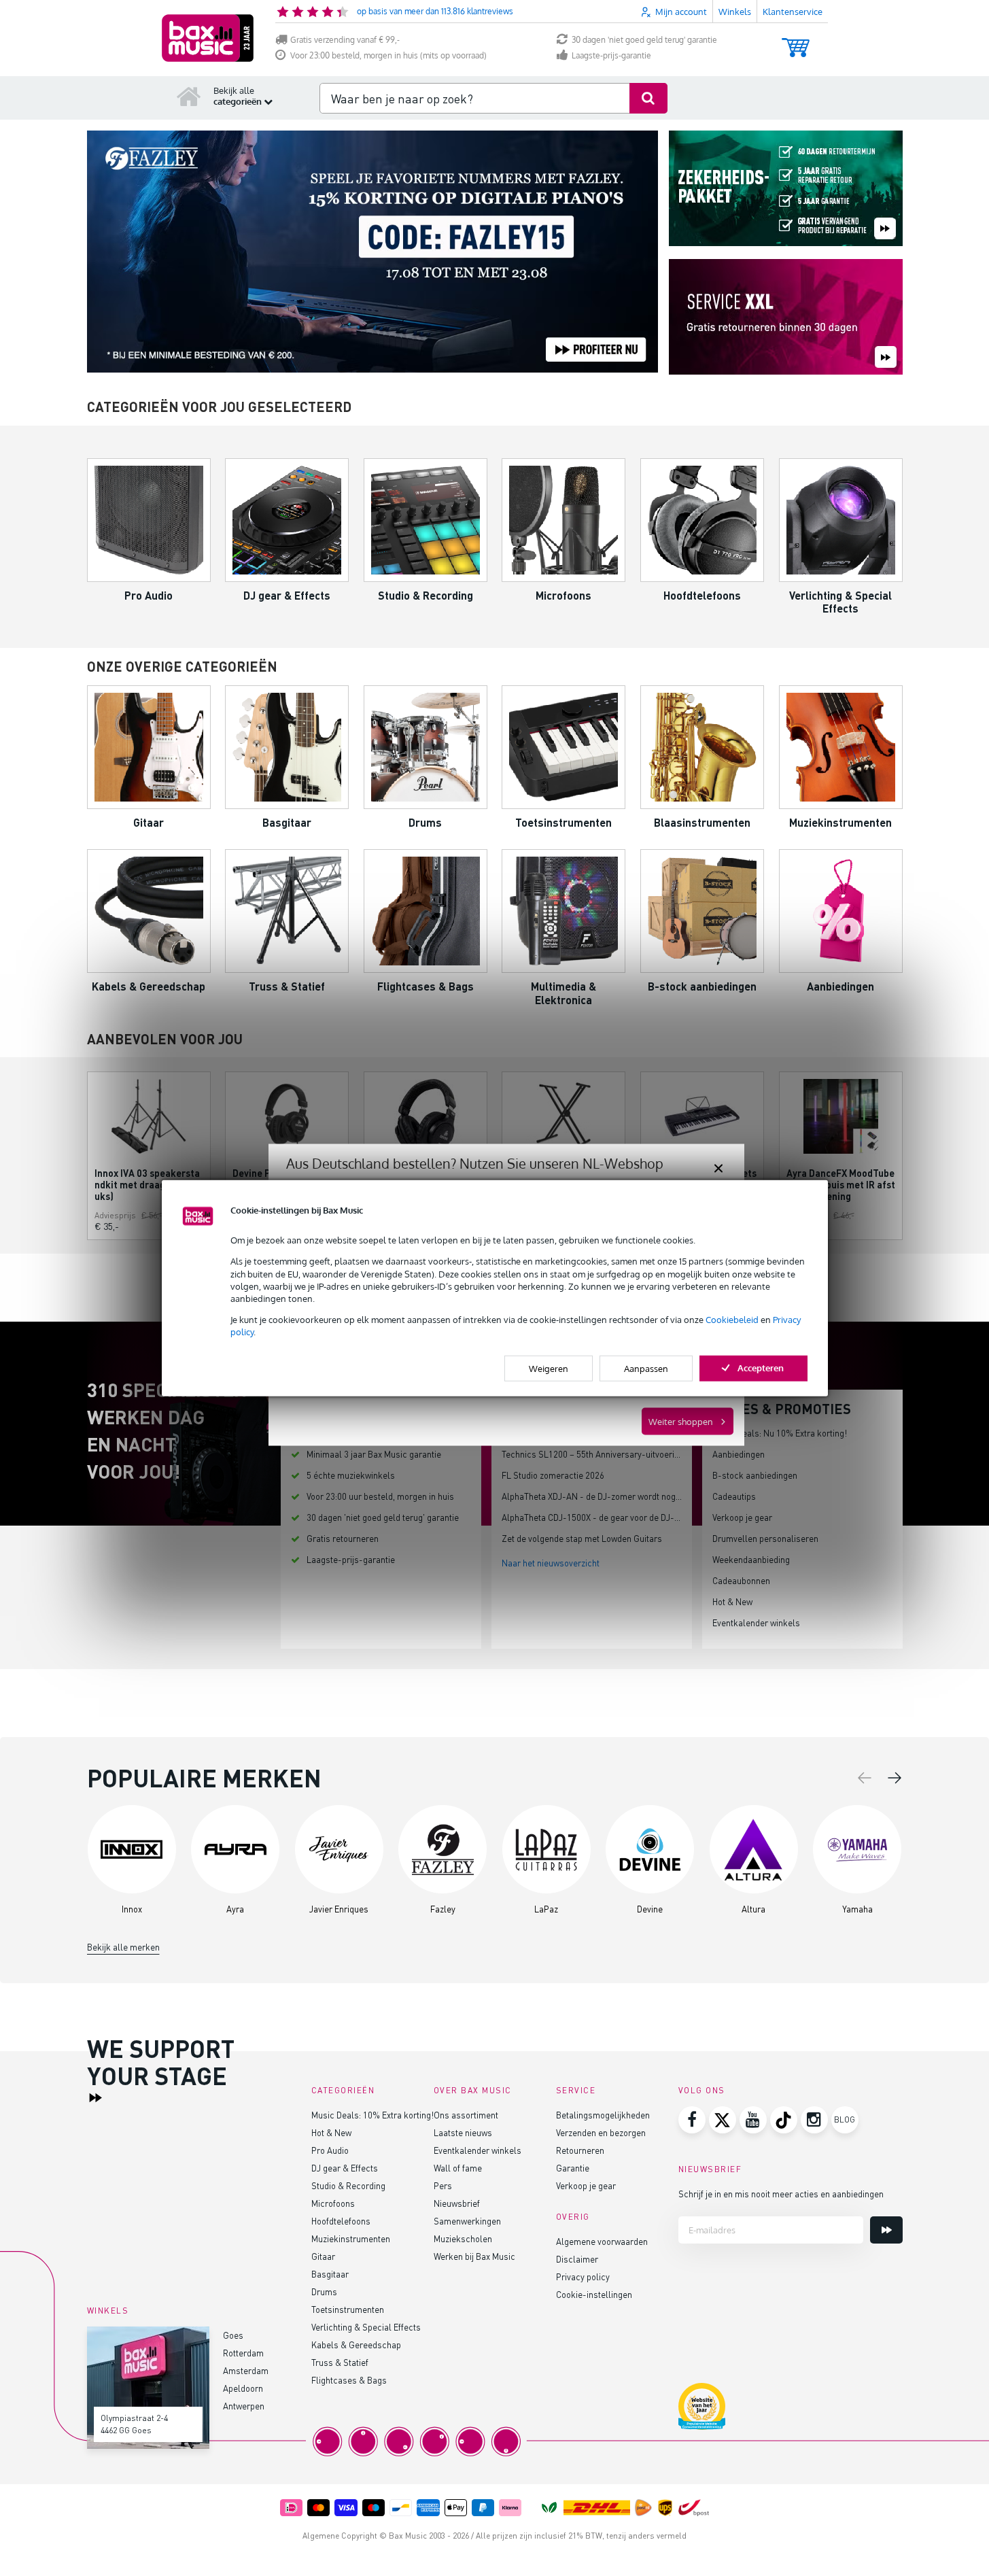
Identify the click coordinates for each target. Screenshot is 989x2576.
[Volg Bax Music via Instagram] (814, 2120)
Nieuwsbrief (457, 2203)
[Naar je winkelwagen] (796, 41)
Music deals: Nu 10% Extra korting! (780, 1433)
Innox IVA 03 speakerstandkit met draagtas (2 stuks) (148, 1185)
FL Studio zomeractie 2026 (553, 1475)
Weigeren (549, 1368)
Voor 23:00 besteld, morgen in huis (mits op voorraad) (388, 55)
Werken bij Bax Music (474, 2256)
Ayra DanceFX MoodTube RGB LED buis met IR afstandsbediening (841, 1185)
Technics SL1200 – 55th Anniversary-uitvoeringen (597, 1454)
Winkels (735, 12)
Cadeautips (734, 1496)
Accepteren (761, 1367)
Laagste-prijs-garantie (611, 55)
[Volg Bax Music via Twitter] (723, 2120)
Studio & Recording (348, 2185)
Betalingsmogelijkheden (603, 2115)
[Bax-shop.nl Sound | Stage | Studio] (208, 38)
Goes (233, 2335)
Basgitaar (330, 2274)
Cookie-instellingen (594, 2294)
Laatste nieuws (463, 2132)
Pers (443, 2185)
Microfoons (333, 2203)
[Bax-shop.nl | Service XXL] (786, 318)
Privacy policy (583, 2277)
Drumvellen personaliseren (765, 1538)
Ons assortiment (466, 2115)
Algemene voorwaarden (602, 2241)
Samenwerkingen (467, 2221)
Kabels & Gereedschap (356, 2345)
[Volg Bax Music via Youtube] (753, 2120)
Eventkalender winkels (756, 1622)
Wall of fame (458, 2168)
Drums (324, 2291)
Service (576, 2090)
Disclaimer (577, 2259)
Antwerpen (244, 2406)
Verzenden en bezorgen (601, 2132)
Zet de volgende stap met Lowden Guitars (582, 1538)
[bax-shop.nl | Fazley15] (372, 252)
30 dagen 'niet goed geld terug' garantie (644, 40)
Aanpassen (646, 1368)
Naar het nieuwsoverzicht (551, 1563)
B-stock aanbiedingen (755, 1475)
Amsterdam (246, 2370)
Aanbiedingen (739, 1454)
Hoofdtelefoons (341, 2221)
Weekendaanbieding (751, 1559)
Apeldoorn (243, 2388)
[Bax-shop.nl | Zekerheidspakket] (786, 189)
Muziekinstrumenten (351, 2238)
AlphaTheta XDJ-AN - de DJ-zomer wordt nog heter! (601, 1496)
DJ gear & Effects (345, 2168)
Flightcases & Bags (349, 2380)
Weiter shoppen (681, 1422)
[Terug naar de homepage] (189, 96)
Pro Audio (330, 2150)
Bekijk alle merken (123, 1947)
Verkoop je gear (742, 1517)
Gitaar (323, 2256)
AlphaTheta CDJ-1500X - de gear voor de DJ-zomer (600, 1517)
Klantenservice (793, 12)
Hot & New (732, 1601)
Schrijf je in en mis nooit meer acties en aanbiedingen (781, 2194)
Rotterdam (243, 2353)
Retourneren (580, 2150)
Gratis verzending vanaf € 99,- (345, 40)
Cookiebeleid (732, 1320)
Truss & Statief (340, 2362)
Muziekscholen (463, 2238)
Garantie (573, 2168)
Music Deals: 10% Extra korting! (372, 2115)
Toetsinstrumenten (348, 2309)
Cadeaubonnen (741, 1580)
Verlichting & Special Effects (366, 2327)
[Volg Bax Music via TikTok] (784, 2120)
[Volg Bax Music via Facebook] (692, 2120)
